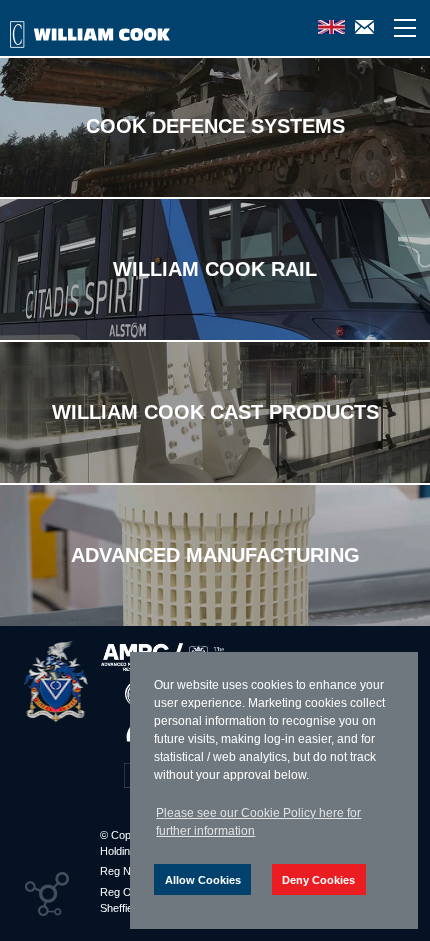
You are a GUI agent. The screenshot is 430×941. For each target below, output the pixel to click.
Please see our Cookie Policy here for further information (258, 822)
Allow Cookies (203, 880)
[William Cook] (56, 681)
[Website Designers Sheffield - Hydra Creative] (47, 894)
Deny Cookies (318, 880)
